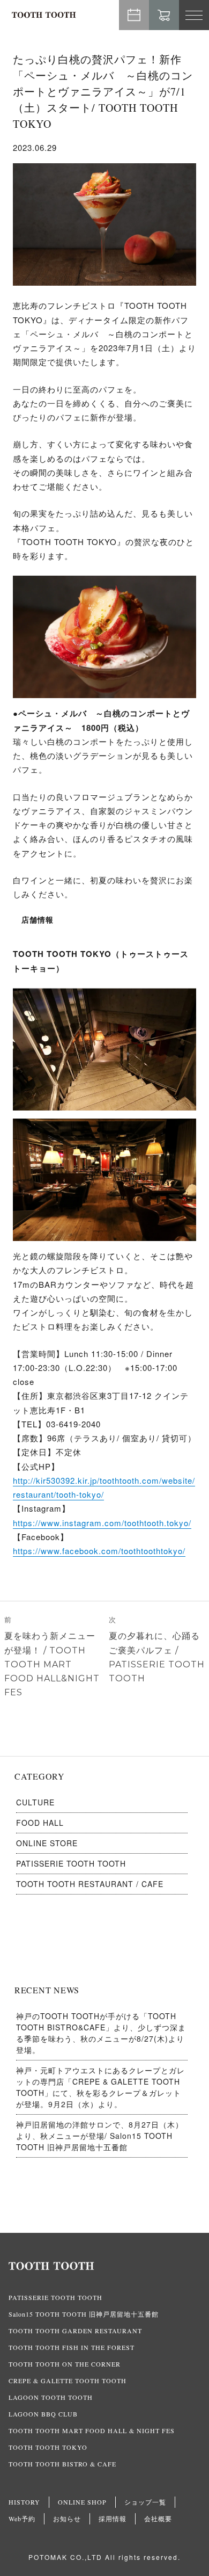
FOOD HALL (40, 1823)
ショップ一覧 (145, 2502)
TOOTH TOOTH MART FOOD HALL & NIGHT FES (92, 2430)
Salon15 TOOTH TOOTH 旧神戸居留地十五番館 (84, 2314)
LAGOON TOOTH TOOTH (51, 2397)
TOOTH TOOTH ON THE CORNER (65, 2364)
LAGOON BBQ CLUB (43, 2414)
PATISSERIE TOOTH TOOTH (71, 1863)
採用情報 (113, 2519)
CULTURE (35, 1802)
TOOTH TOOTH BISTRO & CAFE (62, 2464)
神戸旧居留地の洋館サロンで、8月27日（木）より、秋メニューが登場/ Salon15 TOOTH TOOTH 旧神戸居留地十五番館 (100, 2136)
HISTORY (24, 2502)
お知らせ (67, 2519)
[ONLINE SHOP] (164, 15)
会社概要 (158, 2519)
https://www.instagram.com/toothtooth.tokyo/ (102, 1523)
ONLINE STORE (47, 1843)
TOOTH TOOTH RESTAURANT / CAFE (90, 1884)
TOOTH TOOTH (104, 2266)
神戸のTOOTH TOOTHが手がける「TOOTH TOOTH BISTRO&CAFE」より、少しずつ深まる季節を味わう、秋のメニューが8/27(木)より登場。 (101, 2033)
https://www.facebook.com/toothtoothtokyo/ (99, 1551)
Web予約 (134, 15)
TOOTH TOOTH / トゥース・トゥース (44, 15)
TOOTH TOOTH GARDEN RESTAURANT (75, 2331)
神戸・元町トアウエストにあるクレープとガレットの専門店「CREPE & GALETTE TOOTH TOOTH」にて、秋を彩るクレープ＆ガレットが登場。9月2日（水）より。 (100, 2087)
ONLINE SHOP (82, 2502)
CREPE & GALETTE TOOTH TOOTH (68, 2381)
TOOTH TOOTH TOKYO (48, 2447)
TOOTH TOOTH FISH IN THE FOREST (72, 2347)
